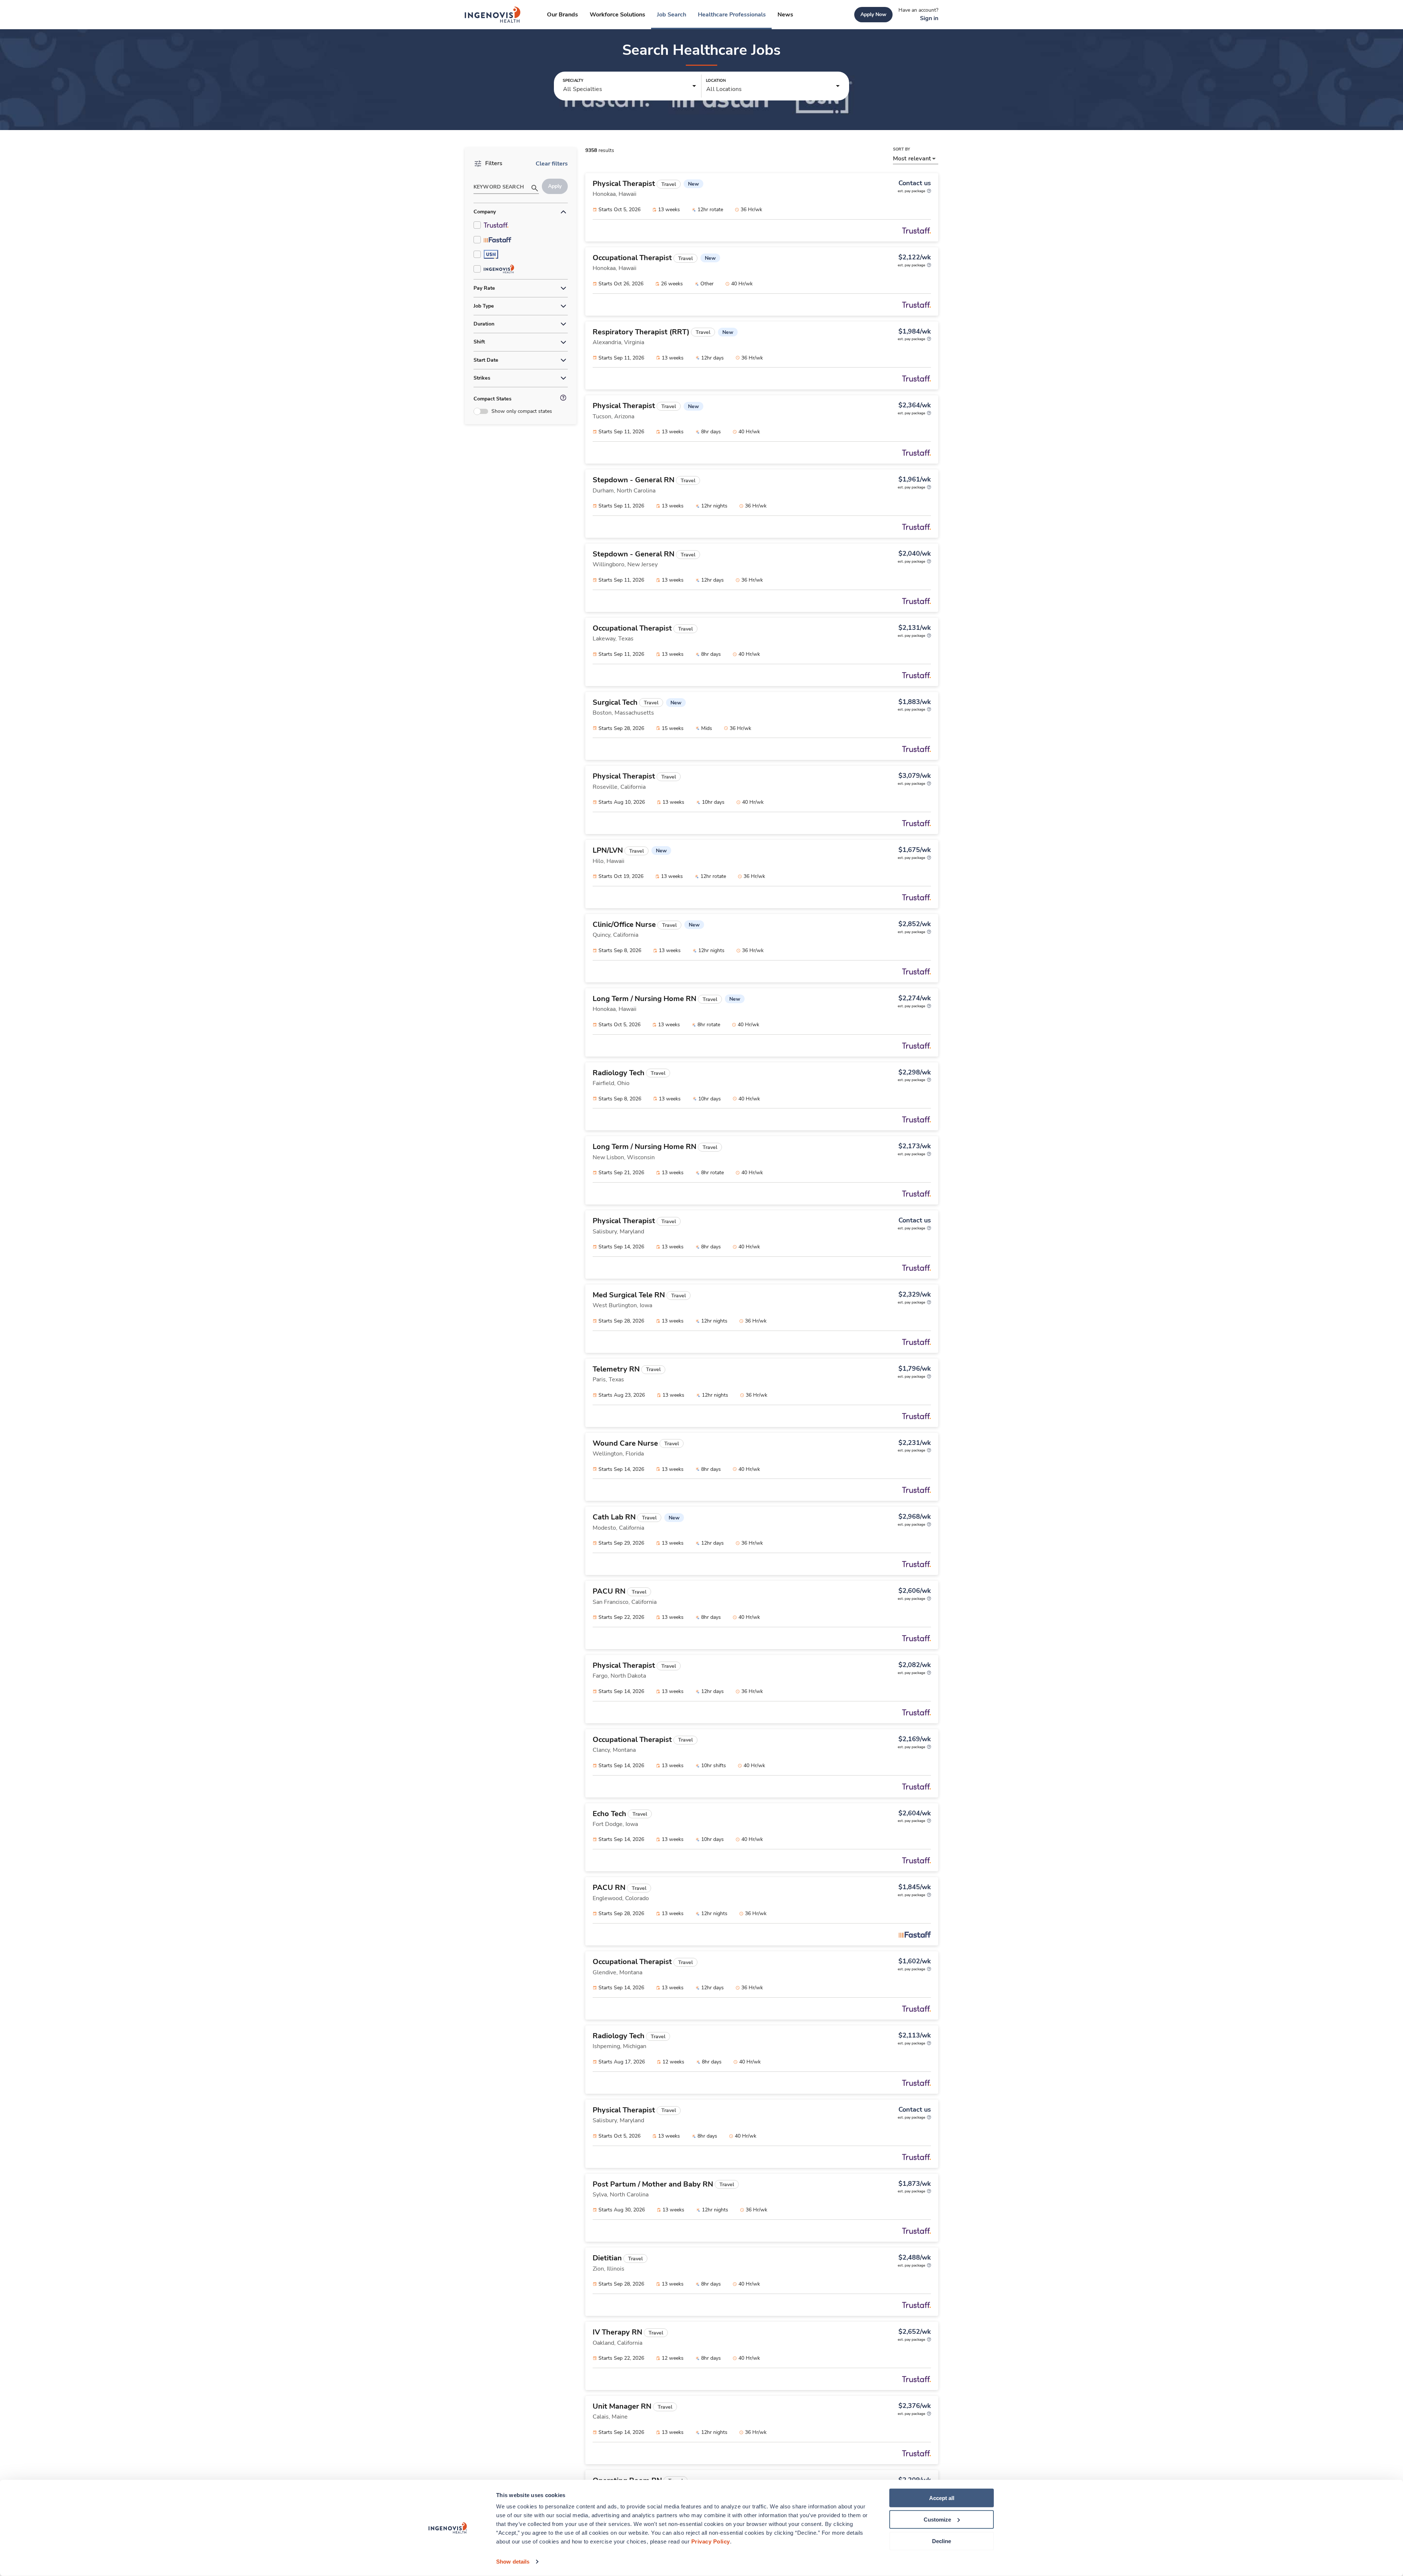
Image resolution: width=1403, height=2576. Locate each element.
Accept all (942, 2498)
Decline (942, 2541)
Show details (513, 2562)
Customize (937, 2520)
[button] (630, 86)
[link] (493, 15)
